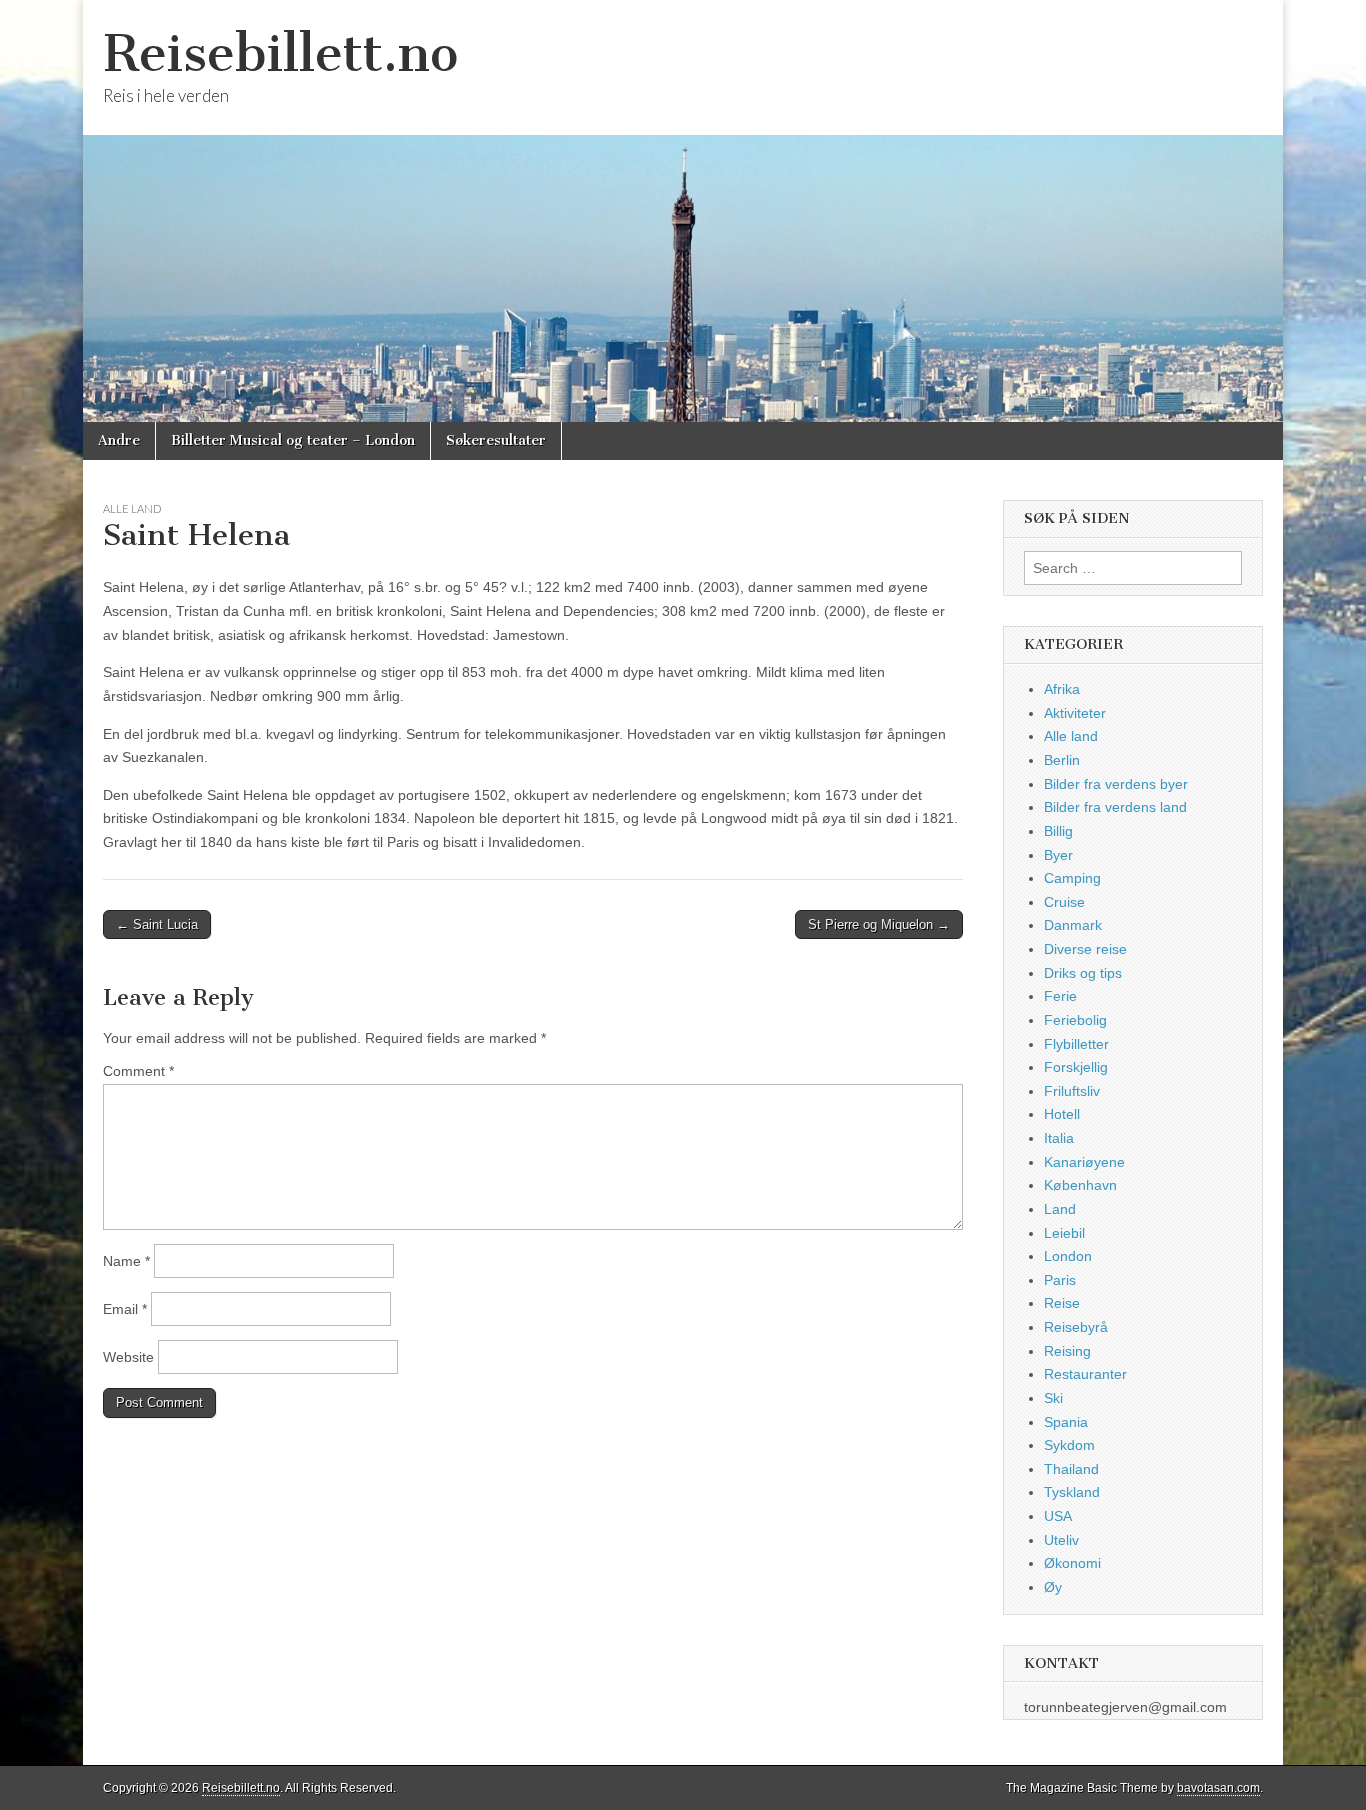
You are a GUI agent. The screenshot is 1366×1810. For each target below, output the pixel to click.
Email (125, 1309)
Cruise (1064, 902)
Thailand (1071, 1469)
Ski (1053, 1398)
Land (1060, 1209)
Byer (1058, 855)
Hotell (1062, 1114)
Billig (1058, 831)
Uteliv (1061, 1540)
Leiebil (1064, 1233)
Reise (1062, 1303)
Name (126, 1261)
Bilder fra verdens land (1115, 807)
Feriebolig (1075, 1020)
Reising (1067, 1351)
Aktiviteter (1075, 713)
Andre (119, 440)
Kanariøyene (1084, 1162)
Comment (138, 1071)
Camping (1072, 878)
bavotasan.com (1218, 1788)
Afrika (1062, 689)
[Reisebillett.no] (683, 211)
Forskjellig (1076, 1067)
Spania (1066, 1422)
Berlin (1062, 760)
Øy (1053, 1587)
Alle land (132, 508)
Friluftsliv (1072, 1091)
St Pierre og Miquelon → (879, 924)
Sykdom (1069, 1445)
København (1080, 1185)
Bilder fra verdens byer (1116, 784)
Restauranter (1085, 1374)
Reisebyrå (1076, 1327)
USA (1058, 1516)
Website (128, 1357)
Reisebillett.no (280, 53)
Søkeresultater (496, 440)
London (1068, 1256)
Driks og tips (1083, 973)
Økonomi (1072, 1563)
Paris (1060, 1280)
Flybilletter (1076, 1044)
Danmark (1073, 925)
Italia (1059, 1138)
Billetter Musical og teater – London (293, 440)
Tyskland (1072, 1492)
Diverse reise (1085, 949)
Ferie (1060, 996)
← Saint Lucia (157, 924)
